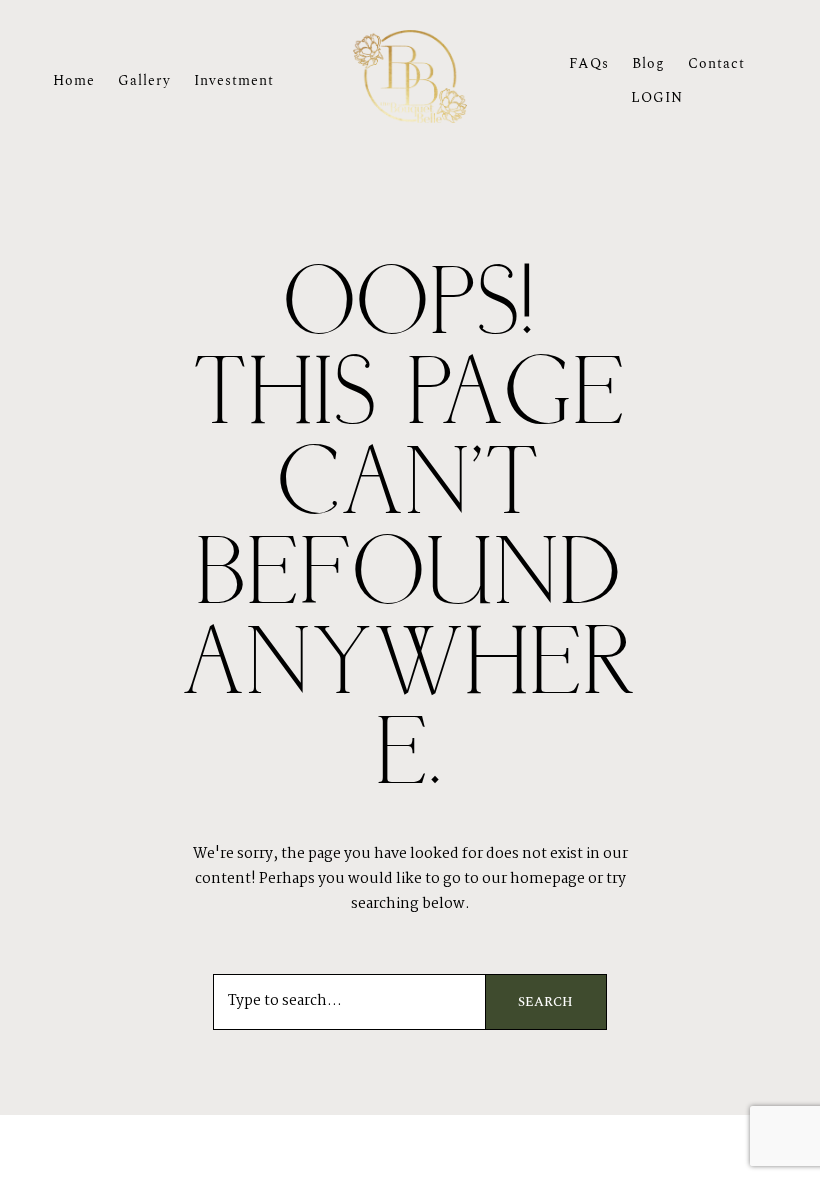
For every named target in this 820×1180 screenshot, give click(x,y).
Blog (648, 63)
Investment (234, 80)
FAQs (589, 63)
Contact (716, 63)
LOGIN (657, 97)
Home (74, 80)
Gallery (144, 80)
